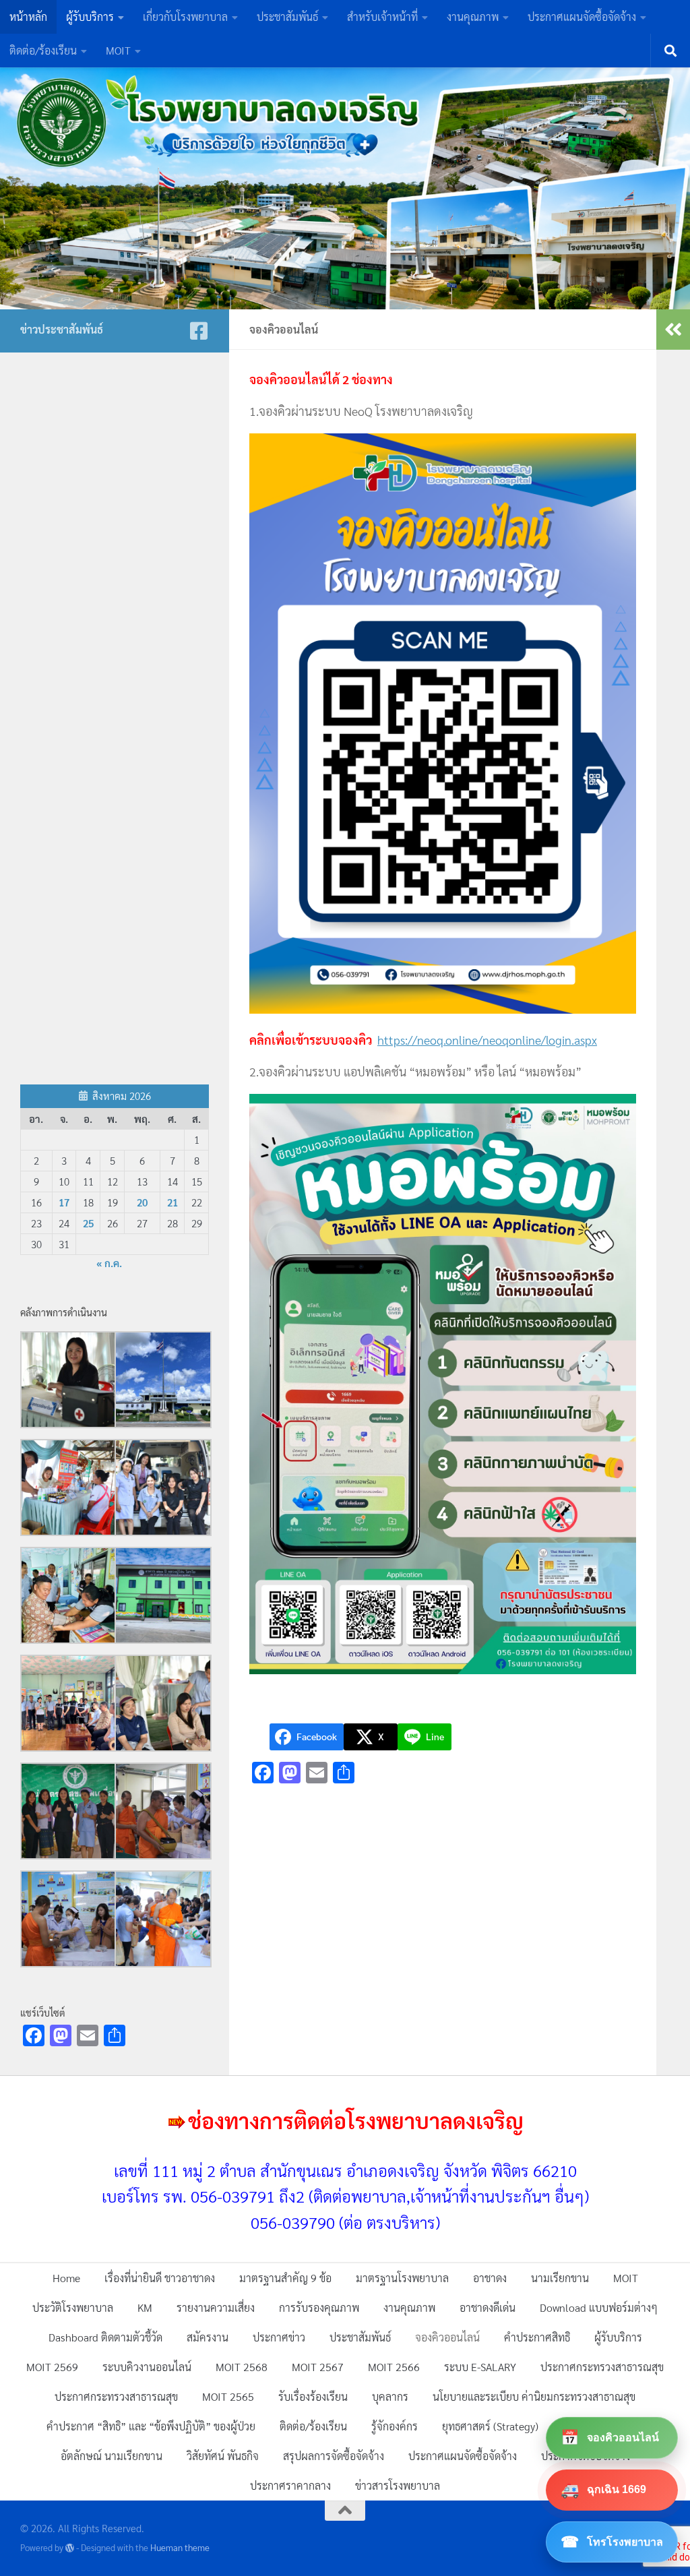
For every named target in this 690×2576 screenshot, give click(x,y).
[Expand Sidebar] (673, 330)
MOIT (118, 50)
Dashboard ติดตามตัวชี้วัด (105, 2337)
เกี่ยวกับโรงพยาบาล (185, 17)
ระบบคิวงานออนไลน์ (147, 2367)
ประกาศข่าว (279, 2337)
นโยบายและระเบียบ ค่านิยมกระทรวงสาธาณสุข (534, 2396)
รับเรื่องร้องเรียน (313, 2396)
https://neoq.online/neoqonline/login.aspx (487, 1040)
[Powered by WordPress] (70, 2548)
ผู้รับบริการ (90, 17)
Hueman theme (180, 2547)
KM (145, 2307)
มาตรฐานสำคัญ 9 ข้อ (285, 2278)
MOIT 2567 (318, 2367)
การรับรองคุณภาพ (319, 2307)
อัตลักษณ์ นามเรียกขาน (112, 2456)
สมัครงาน (208, 2337)
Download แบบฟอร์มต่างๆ (599, 2307)
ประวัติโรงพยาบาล (73, 2307)
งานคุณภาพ (473, 17)
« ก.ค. (109, 1263)
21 (172, 1202)
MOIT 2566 (394, 2367)
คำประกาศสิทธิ (537, 2337)
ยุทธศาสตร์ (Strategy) (490, 2426)
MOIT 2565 (228, 2396)
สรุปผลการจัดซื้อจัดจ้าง (334, 2456)
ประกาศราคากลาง (290, 2485)
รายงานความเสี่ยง (216, 2307)
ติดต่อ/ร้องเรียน (43, 50)
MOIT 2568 (242, 2367)
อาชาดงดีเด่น (488, 2307)
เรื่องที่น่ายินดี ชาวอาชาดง (160, 2278)
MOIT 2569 (52, 2367)
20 (142, 1202)
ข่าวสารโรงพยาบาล (398, 2485)
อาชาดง (490, 2278)
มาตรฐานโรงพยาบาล (402, 2278)
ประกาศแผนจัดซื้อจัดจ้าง (582, 17)
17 (64, 1202)
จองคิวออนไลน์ (447, 2337)
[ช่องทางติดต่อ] (199, 331)
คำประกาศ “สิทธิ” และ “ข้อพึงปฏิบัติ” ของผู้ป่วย (151, 2426)
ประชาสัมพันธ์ (287, 17)
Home (66, 2278)
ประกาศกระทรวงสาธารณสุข (602, 2367)
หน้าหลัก (28, 17)
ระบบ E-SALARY (480, 2367)
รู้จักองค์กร (395, 2426)
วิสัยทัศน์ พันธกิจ (223, 2456)
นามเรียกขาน (560, 2278)
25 (88, 1223)
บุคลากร (390, 2396)
